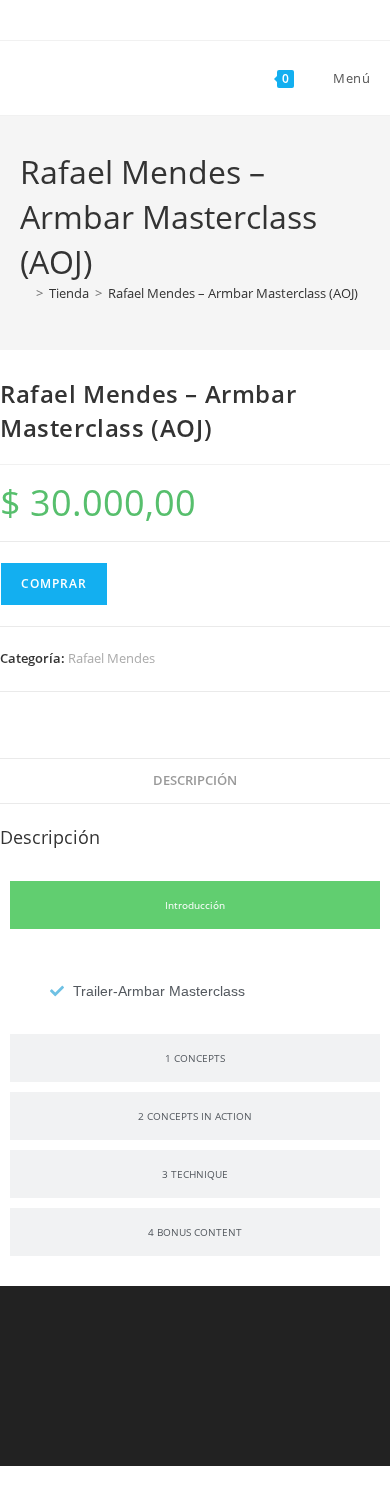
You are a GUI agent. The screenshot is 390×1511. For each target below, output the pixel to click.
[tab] (195, 905)
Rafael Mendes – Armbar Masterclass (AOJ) (233, 293)
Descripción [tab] (195, 780)
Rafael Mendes (111, 658)
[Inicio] (25, 293)
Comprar (54, 583)
